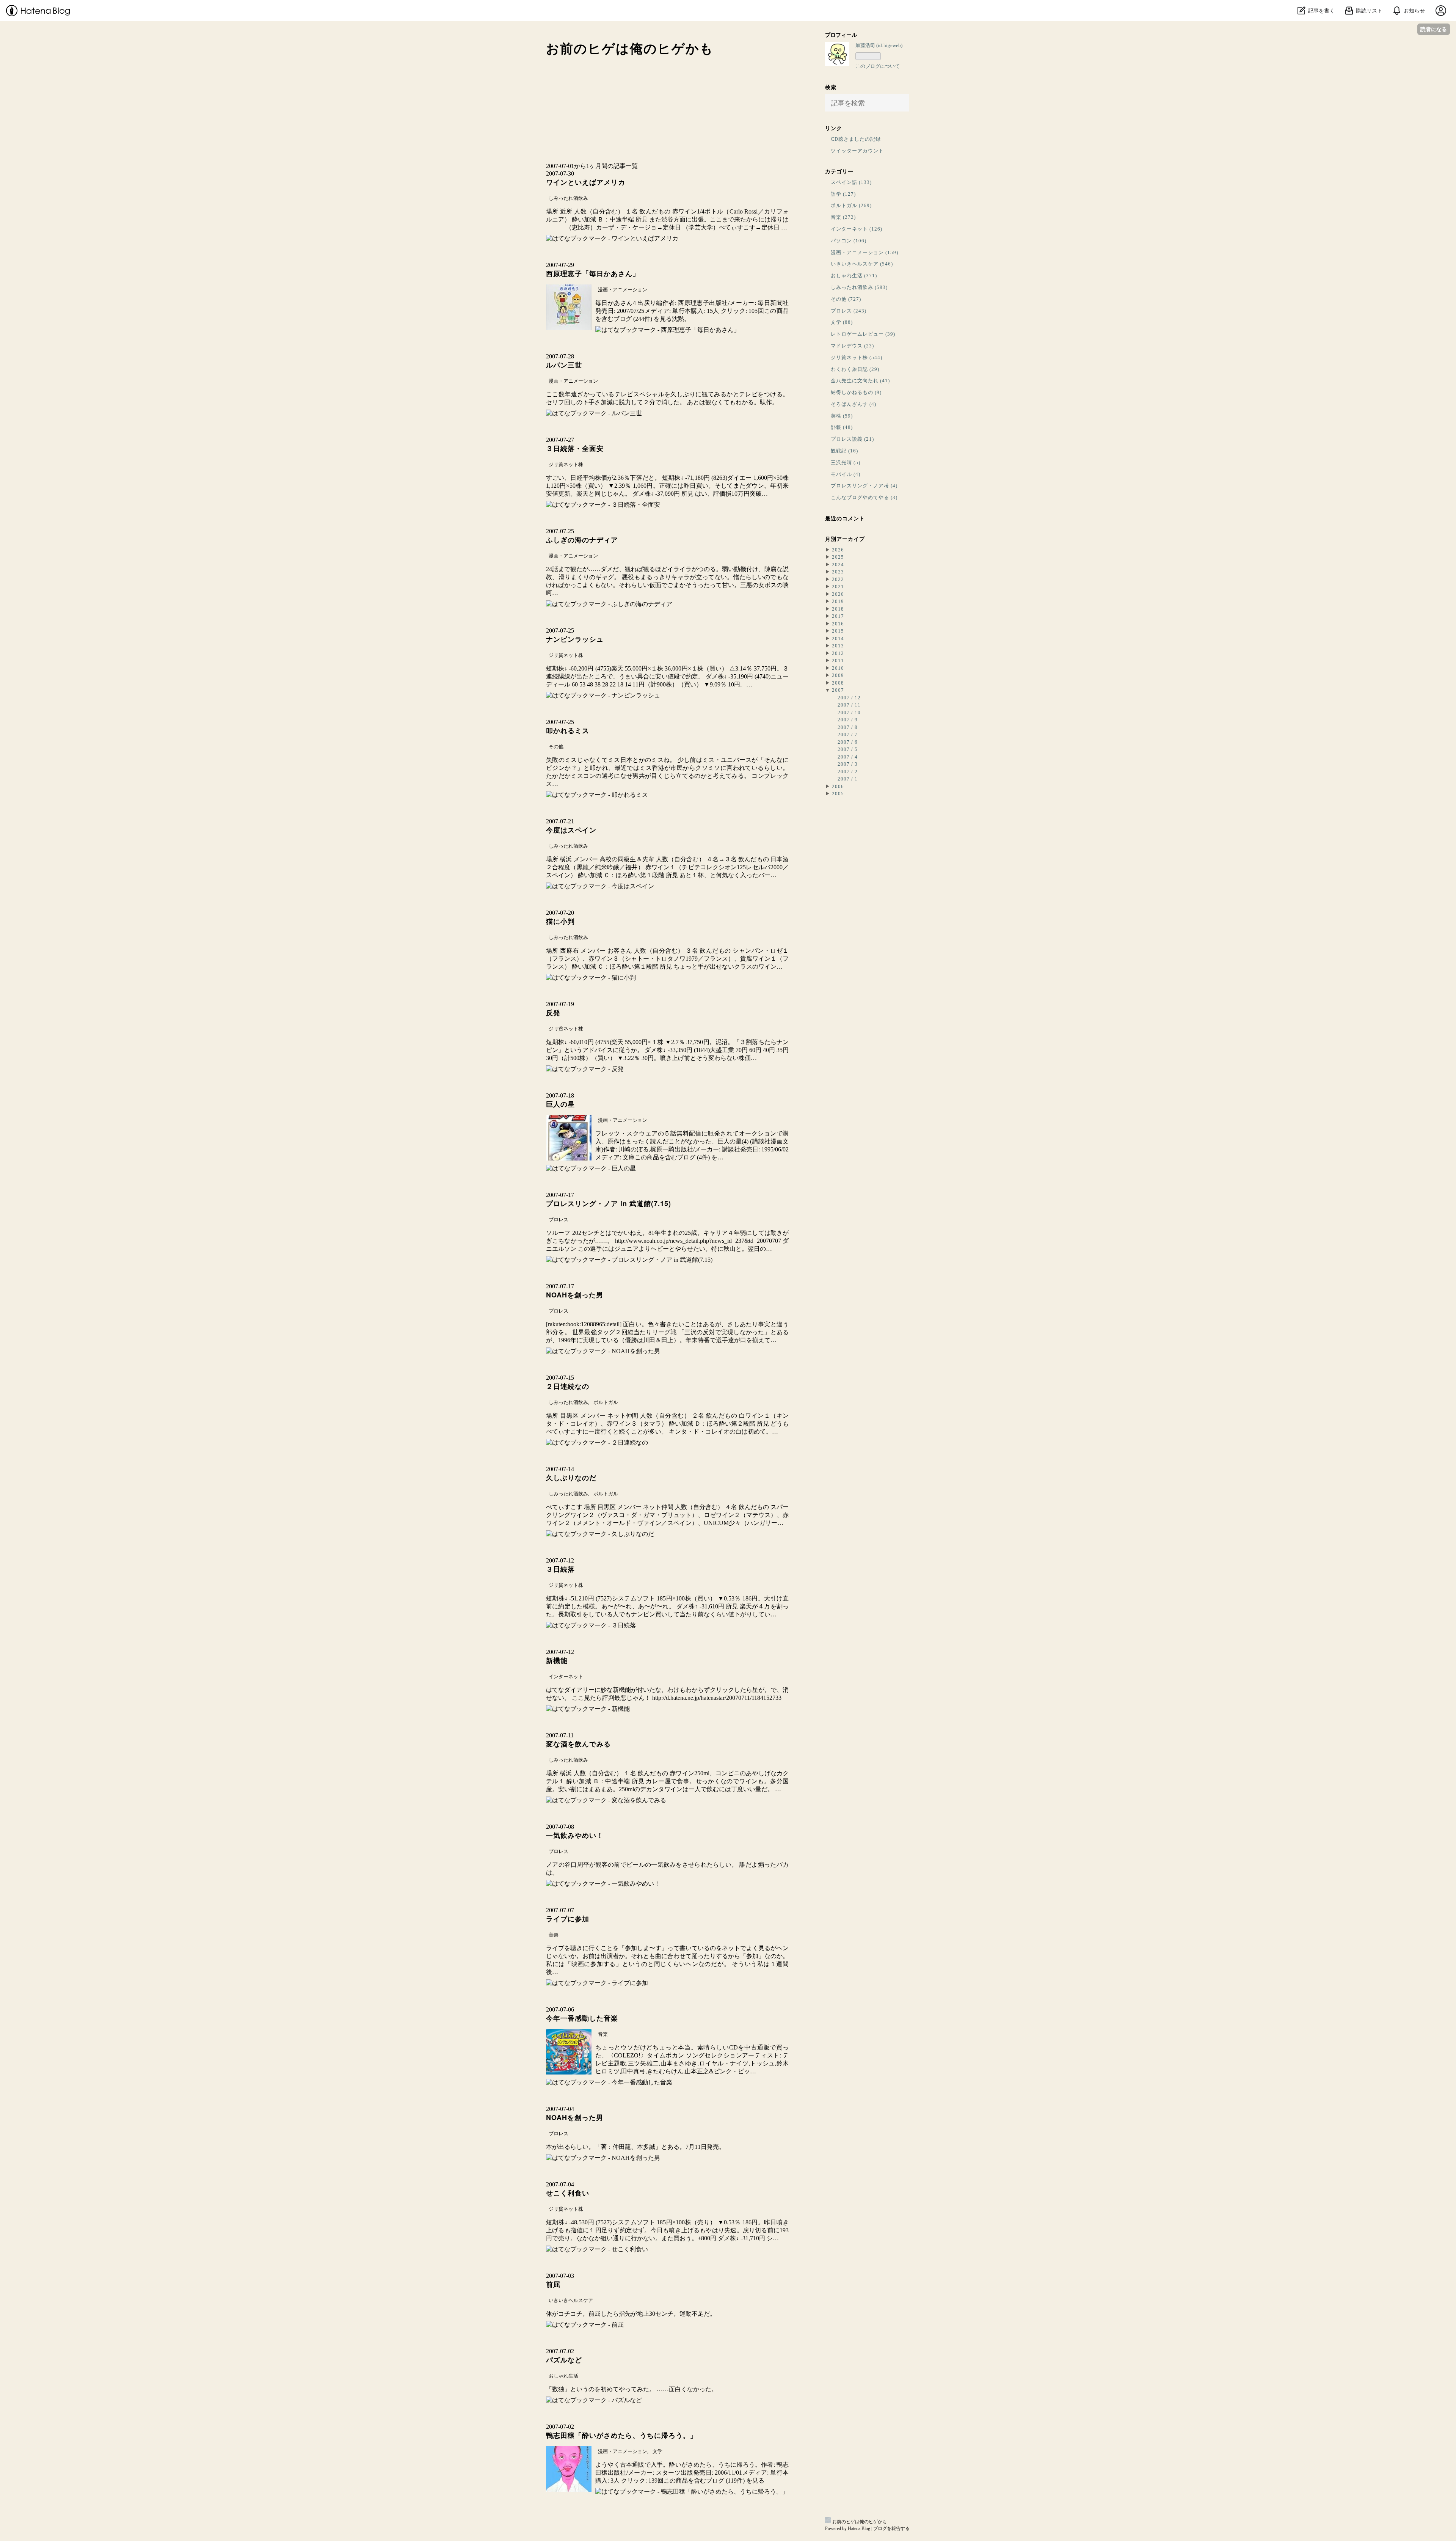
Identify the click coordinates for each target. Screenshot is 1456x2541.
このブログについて (878, 66)
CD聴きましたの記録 (856, 139)
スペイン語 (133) (851, 182)
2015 (838, 631)
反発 (553, 1013)
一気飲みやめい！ (575, 1835)
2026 (838, 550)
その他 (556, 747)
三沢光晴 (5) (846, 462)
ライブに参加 (568, 1919)
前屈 (553, 2284)
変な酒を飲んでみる (578, 1744)
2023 (838, 572)
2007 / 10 (849, 712)
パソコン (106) (849, 241)
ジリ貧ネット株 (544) (857, 357)
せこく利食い (568, 2193)
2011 (838, 660)
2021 (838, 587)
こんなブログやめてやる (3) (864, 497)
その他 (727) (846, 299)
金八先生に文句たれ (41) (860, 381)
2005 (838, 794)
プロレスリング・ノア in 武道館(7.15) (609, 1203)
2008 (838, 683)
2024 (838, 565)
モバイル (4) (846, 474)
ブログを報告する (891, 2528)
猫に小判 (560, 921)
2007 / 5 (848, 749)
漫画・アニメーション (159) (864, 252)
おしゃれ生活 (563, 2376)
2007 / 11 (849, 705)
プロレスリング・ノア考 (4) (864, 486)
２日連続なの (568, 1386)
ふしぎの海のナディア (582, 540)
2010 (838, 668)
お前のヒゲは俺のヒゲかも (630, 49)
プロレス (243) (849, 311)
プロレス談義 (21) (852, 439)
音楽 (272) (843, 217)
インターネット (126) (857, 229)
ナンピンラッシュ (575, 639)
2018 (838, 609)
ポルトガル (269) (851, 205)
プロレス (559, 1219)
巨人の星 (560, 1104)
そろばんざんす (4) (854, 404)
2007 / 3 (848, 764)
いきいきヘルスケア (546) (862, 264)
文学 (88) (842, 322)
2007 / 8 (848, 727)
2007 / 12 (849, 698)
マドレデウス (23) (852, 346)
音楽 (554, 1935)
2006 (838, 786)
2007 (838, 690)
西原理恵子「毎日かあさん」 (593, 273)
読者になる (1434, 29)
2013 (838, 646)
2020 (838, 594)
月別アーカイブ (845, 539)
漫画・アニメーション (623, 290)
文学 (657, 2451)
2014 (838, 638)
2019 (838, 601)
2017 (838, 616)
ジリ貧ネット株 (566, 464)
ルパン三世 (564, 365)
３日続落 (560, 1569)
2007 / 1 (848, 779)
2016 (838, 624)
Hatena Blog (859, 2528)
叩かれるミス (568, 730)
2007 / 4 (848, 757)
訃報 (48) (842, 427)
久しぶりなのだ (571, 1478)
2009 (838, 675)
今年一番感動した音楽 (582, 2018)
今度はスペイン (571, 830)
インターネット (566, 1676)
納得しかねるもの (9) (856, 392)
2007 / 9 (848, 720)
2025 (838, 557)
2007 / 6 (848, 742)
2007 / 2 (848, 772)
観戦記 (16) (844, 451)
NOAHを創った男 (575, 1295)
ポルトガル (606, 1402)
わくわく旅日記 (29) (855, 369)
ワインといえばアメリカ (586, 182)
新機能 (557, 1660)
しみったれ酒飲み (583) (859, 287)
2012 (838, 653)
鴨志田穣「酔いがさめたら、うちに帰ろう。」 (622, 2435)
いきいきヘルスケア (571, 2300)
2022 (838, 579)
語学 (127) (843, 194)
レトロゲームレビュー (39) (863, 334)
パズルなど (564, 2360)
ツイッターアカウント (857, 151)
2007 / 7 (848, 734)
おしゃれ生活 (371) (854, 276)
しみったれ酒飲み (568, 198)
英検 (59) (842, 416)
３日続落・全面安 (575, 448)
